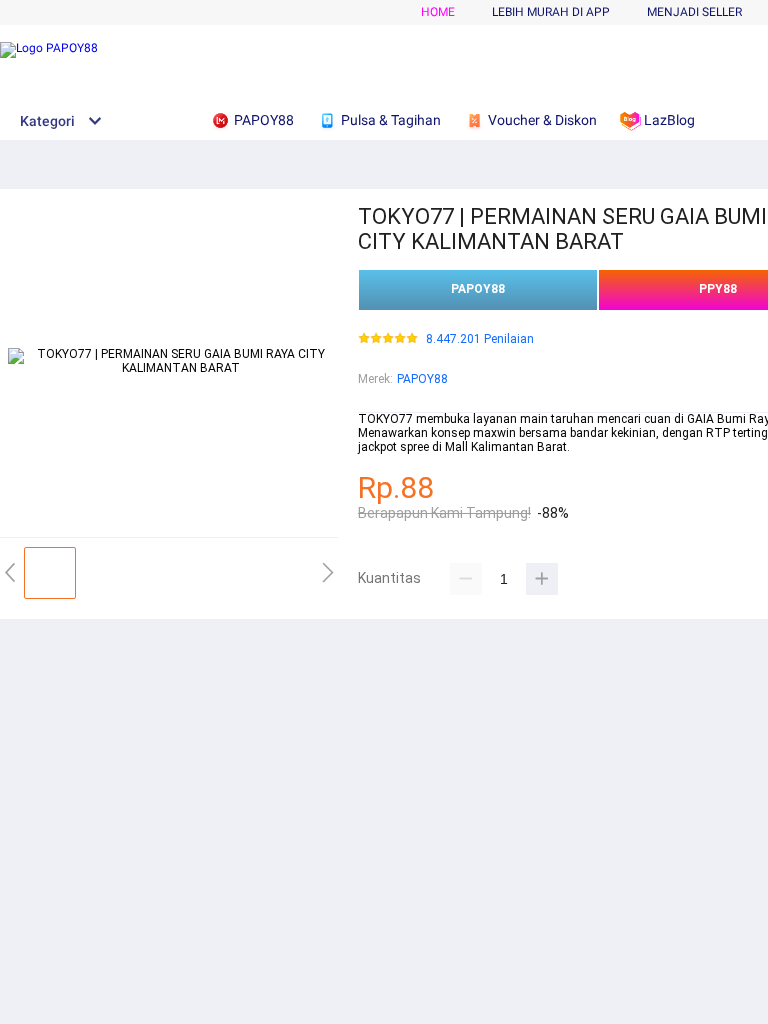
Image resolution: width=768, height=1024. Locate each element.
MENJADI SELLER (694, 12)
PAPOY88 (478, 289)
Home (438, 12)
